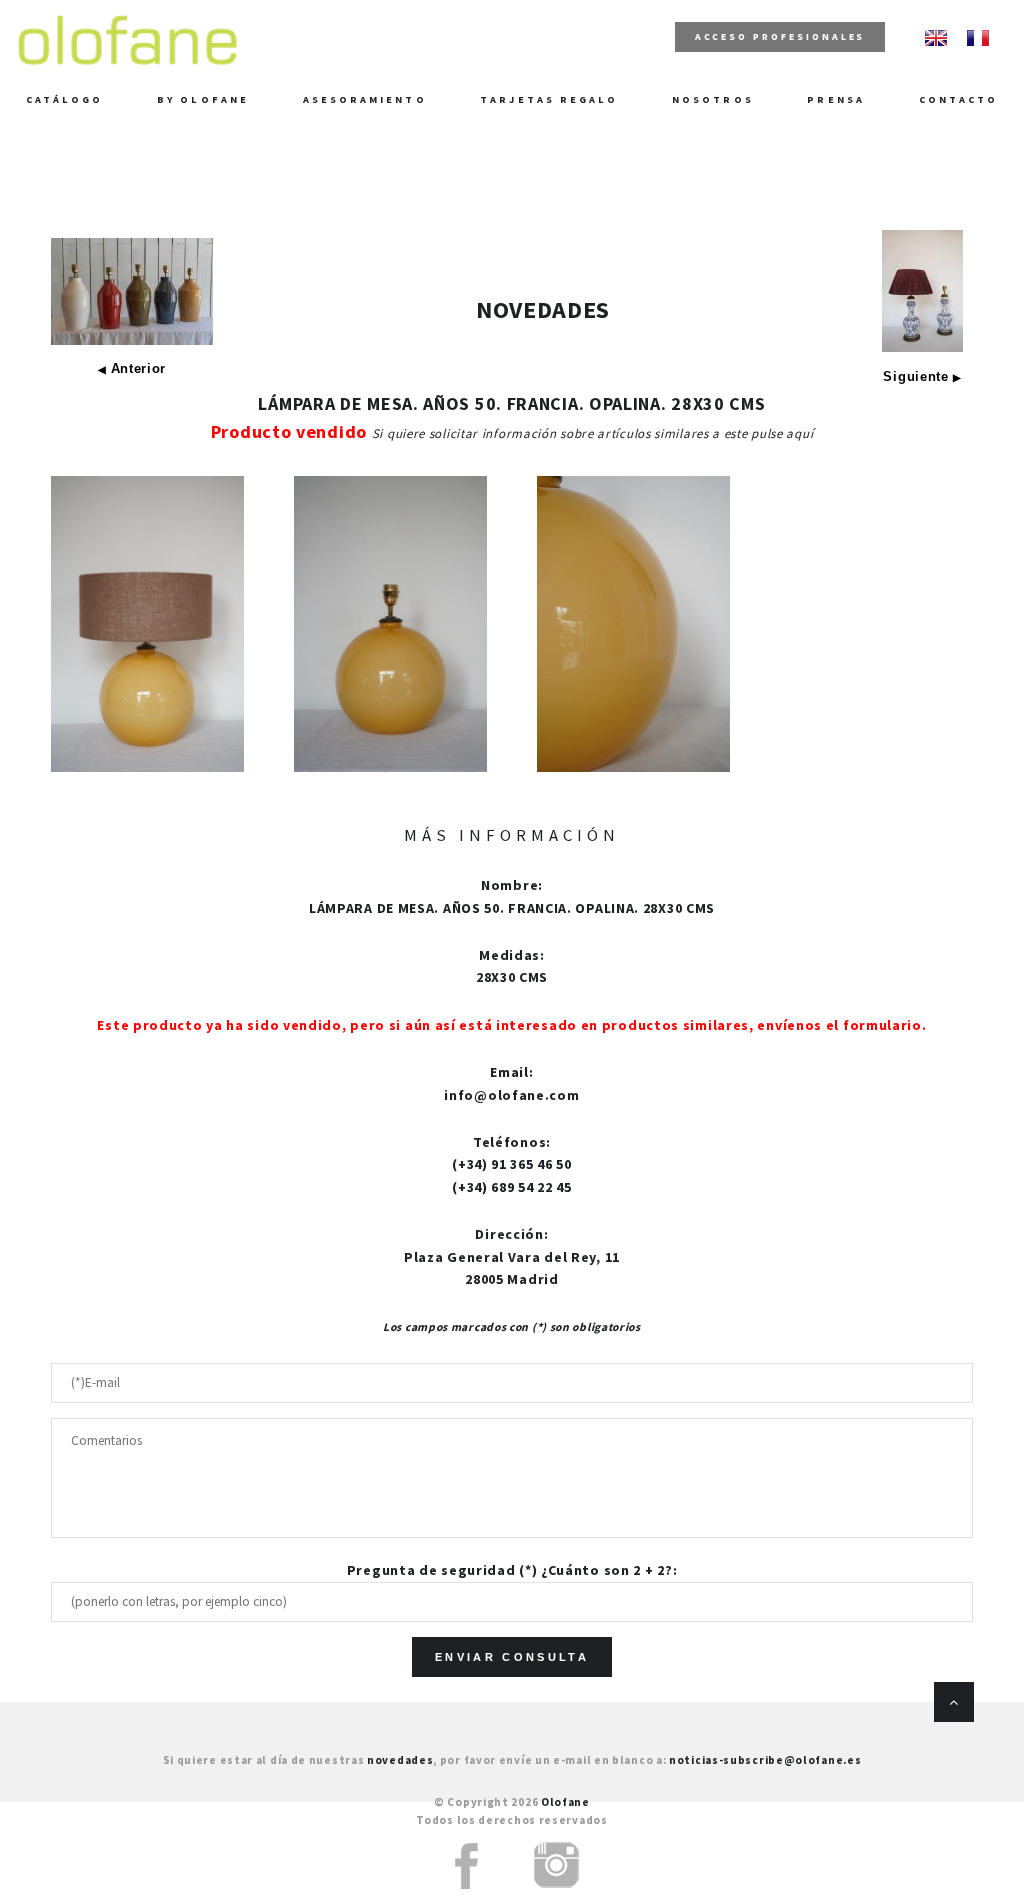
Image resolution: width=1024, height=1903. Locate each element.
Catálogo (65, 99)
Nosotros (713, 99)
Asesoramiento (365, 99)
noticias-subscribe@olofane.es (765, 1760)
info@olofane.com (511, 1095)
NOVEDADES (543, 309)
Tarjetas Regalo (549, 99)
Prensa (835, 99)
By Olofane (203, 99)
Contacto (959, 99)
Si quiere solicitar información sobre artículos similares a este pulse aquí (593, 433)
